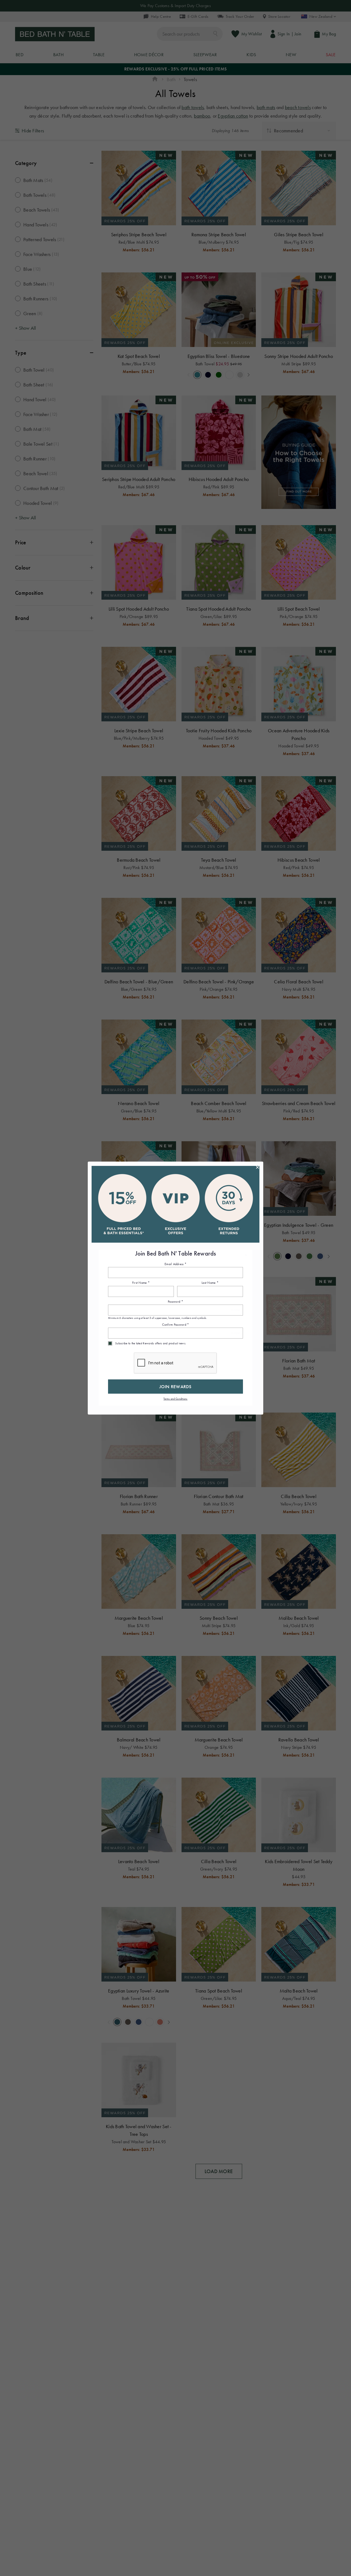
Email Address (175, 1264)
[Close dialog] (257, 1167)
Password (175, 1302)
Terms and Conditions (175, 1399)
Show (236, 1310)
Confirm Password (176, 1325)
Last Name (210, 1283)
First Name (141, 1283)
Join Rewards (175, 1387)
